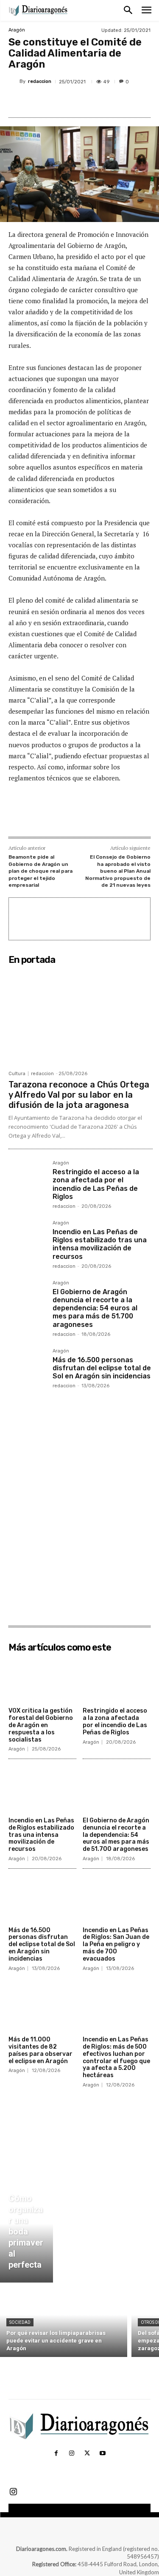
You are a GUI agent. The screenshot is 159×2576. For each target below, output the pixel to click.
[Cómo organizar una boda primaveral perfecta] (26, 2234)
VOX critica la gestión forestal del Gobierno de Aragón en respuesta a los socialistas (41, 1725)
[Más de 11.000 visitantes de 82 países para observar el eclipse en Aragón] (42, 2009)
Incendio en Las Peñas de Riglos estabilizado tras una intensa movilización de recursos (100, 1244)
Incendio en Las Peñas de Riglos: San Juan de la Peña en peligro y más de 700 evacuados (116, 1944)
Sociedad (20, 2322)
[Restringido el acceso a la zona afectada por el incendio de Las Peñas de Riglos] (27, 1179)
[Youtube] (103, 2454)
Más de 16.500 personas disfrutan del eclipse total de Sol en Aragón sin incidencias (102, 1368)
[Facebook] (44, 102)
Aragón (17, 30)
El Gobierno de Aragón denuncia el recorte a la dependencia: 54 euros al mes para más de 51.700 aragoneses (95, 1308)
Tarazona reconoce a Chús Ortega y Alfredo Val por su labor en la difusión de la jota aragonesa (79, 1095)
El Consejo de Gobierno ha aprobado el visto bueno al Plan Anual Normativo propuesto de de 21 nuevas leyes (118, 871)
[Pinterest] (83, 102)
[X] (63, 102)
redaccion (40, 81)
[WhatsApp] (102, 102)
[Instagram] (72, 2454)
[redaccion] (14, 82)
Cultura (17, 1074)
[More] (122, 102)
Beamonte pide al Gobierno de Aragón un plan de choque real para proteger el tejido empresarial (40, 871)
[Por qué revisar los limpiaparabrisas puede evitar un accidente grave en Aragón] (64, 2322)
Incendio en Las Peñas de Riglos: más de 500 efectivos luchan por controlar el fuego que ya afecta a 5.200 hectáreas (116, 2057)
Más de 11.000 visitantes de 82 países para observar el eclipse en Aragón (40, 2050)
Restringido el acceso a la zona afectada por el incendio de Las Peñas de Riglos (96, 1184)
